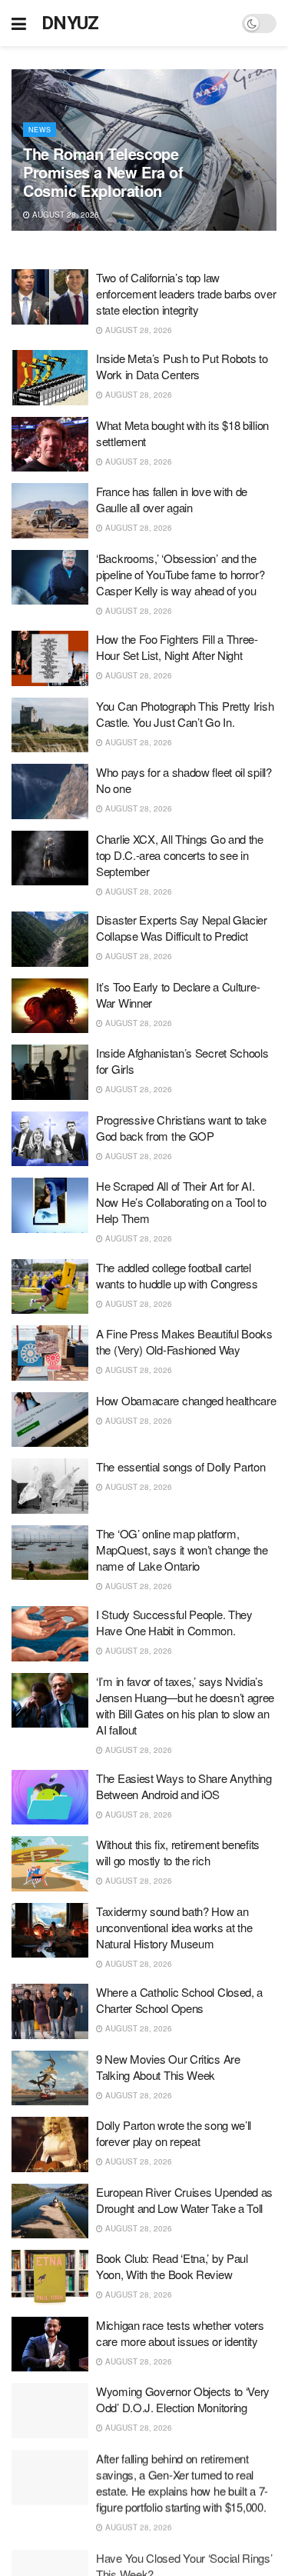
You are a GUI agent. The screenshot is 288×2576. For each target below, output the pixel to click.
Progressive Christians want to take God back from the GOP (181, 1128)
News (40, 130)
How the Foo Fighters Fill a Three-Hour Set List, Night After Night (177, 647)
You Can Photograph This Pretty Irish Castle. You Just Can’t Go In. (185, 714)
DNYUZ (70, 23)
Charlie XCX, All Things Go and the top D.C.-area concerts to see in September (180, 855)
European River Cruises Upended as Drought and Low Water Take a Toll (184, 2200)
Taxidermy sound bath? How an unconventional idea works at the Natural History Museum (174, 1927)
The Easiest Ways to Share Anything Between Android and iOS (184, 1786)
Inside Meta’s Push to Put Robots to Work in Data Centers (182, 366)
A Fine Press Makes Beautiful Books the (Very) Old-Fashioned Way (184, 1341)
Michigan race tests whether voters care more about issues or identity (180, 2333)
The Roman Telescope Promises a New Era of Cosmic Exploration (103, 172)
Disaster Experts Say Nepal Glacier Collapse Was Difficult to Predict (182, 928)
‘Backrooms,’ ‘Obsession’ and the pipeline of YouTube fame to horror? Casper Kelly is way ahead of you (180, 574)
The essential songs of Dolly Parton (181, 1466)
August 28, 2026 (65, 215)
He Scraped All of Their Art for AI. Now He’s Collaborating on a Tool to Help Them (181, 1202)
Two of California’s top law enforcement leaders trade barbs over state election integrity (186, 293)
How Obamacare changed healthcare (186, 1400)
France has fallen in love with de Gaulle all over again (172, 499)
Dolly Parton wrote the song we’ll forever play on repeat (174, 2133)
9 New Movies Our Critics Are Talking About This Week (168, 2067)
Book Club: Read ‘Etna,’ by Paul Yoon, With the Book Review (172, 2266)
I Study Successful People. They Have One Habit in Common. (174, 1622)
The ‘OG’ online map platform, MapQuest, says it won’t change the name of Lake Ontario (182, 1550)
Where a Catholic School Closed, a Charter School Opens (179, 2000)
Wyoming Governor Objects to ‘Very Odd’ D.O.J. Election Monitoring (183, 2399)
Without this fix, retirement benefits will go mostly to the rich (178, 1852)
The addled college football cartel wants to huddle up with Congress (177, 1275)
